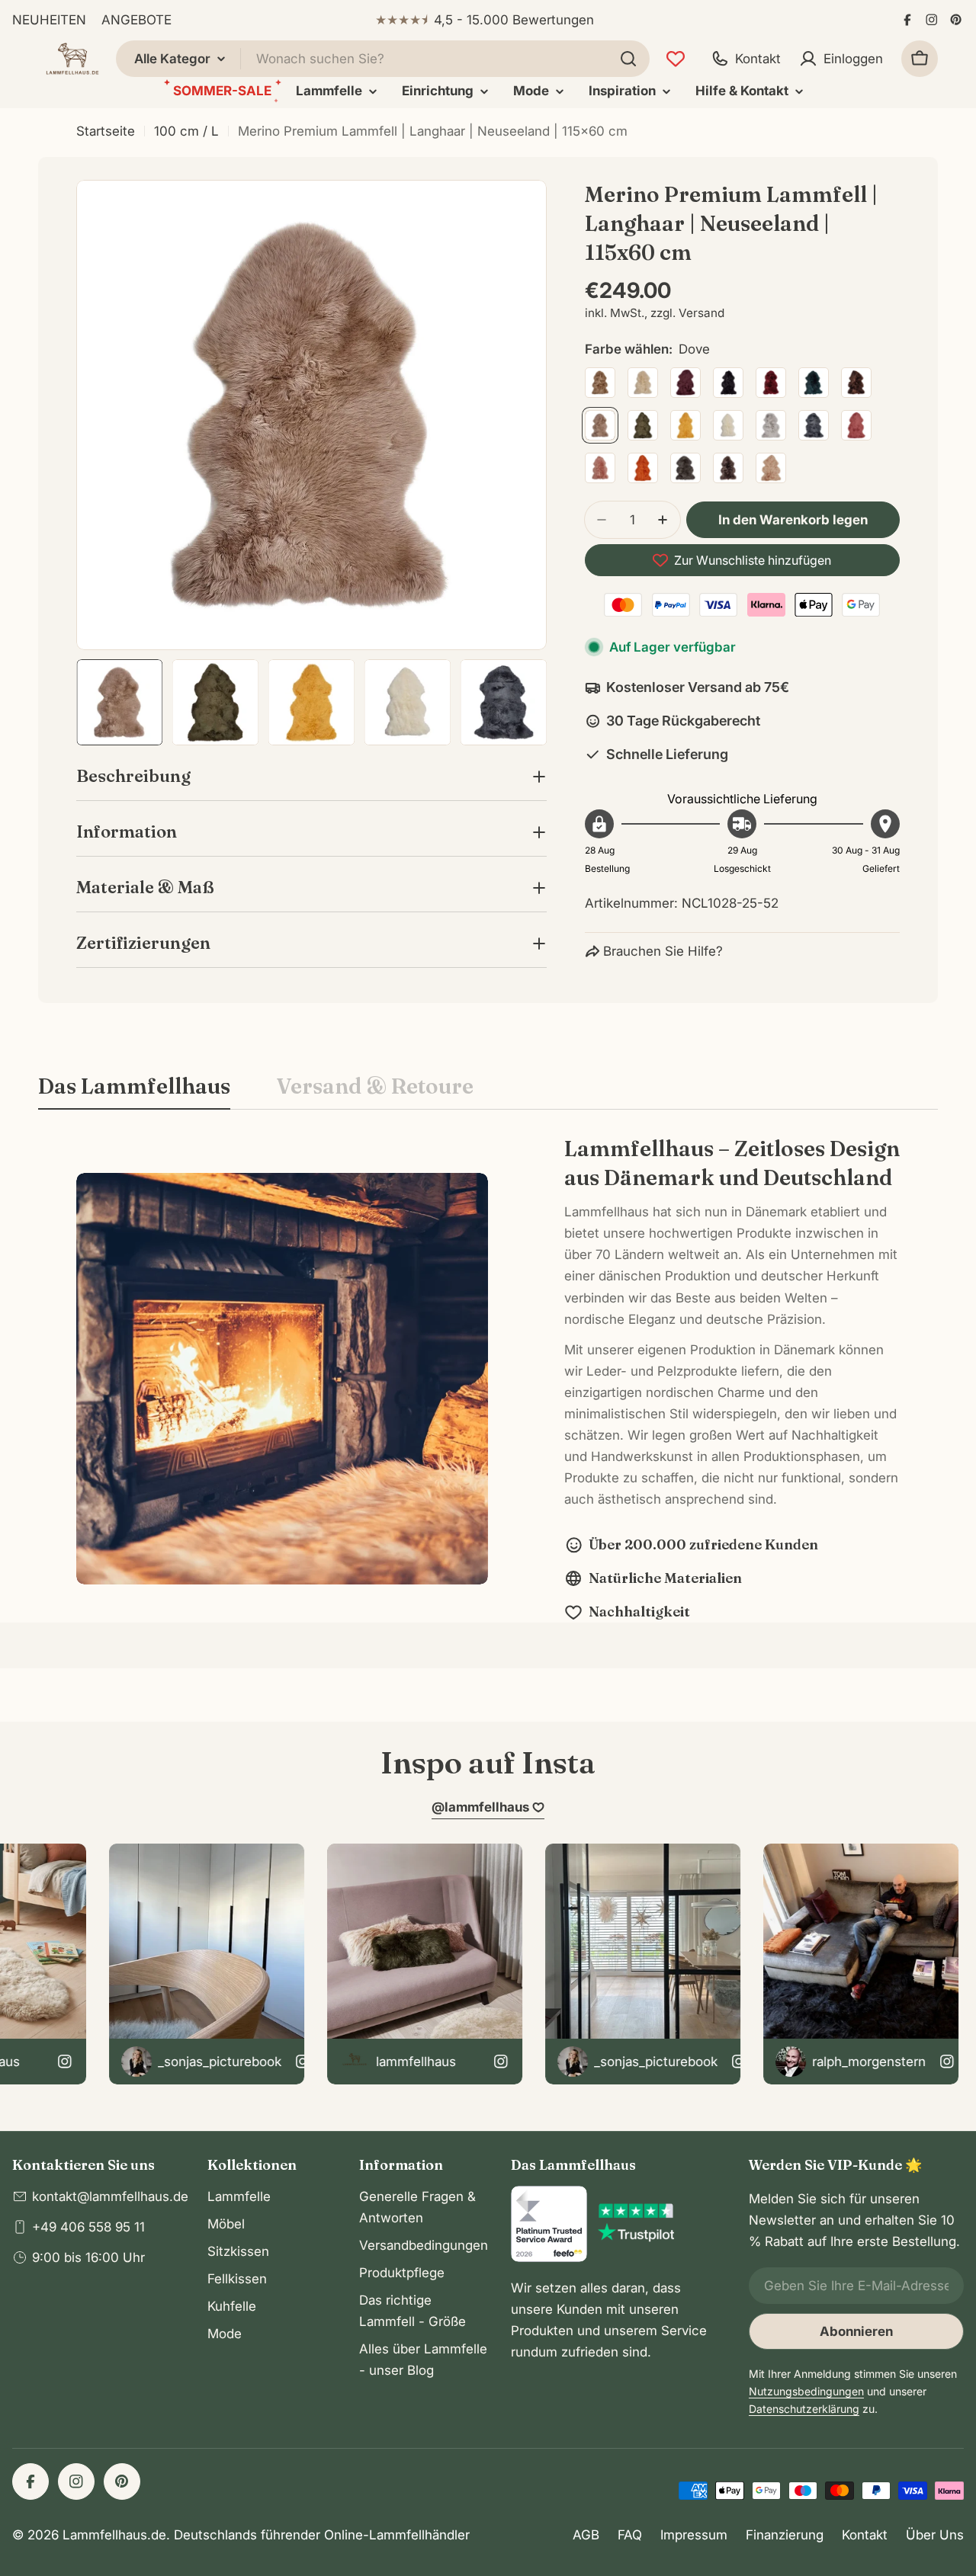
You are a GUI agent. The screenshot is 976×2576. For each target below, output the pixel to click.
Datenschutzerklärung (804, 2409)
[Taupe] (600, 383)
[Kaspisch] (814, 383)
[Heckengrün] (643, 425)
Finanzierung (785, 2535)
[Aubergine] (685, 383)
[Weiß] (728, 425)
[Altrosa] (856, 425)
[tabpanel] (488, 1378)
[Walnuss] (728, 468)
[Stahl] (685, 468)
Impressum (694, 2535)
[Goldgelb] (685, 425)
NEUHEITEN (49, 20)
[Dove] (600, 425)
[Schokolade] (856, 383)
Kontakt (865, 2535)
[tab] (134, 1091)
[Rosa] (600, 468)
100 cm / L (186, 131)
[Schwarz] (728, 383)
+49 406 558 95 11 (88, 2227)
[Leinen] (643, 383)
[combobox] (383, 59)
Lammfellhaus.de (114, 2535)
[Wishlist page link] (676, 59)
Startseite (106, 131)
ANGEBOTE (136, 20)
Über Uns (935, 2535)
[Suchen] (628, 59)
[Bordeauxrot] (771, 383)
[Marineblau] (814, 425)
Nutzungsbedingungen (806, 2391)
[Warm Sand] (771, 468)
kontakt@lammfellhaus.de (110, 2196)
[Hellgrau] (771, 425)
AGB (586, 2535)
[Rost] (643, 468)
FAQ (630, 2535)
